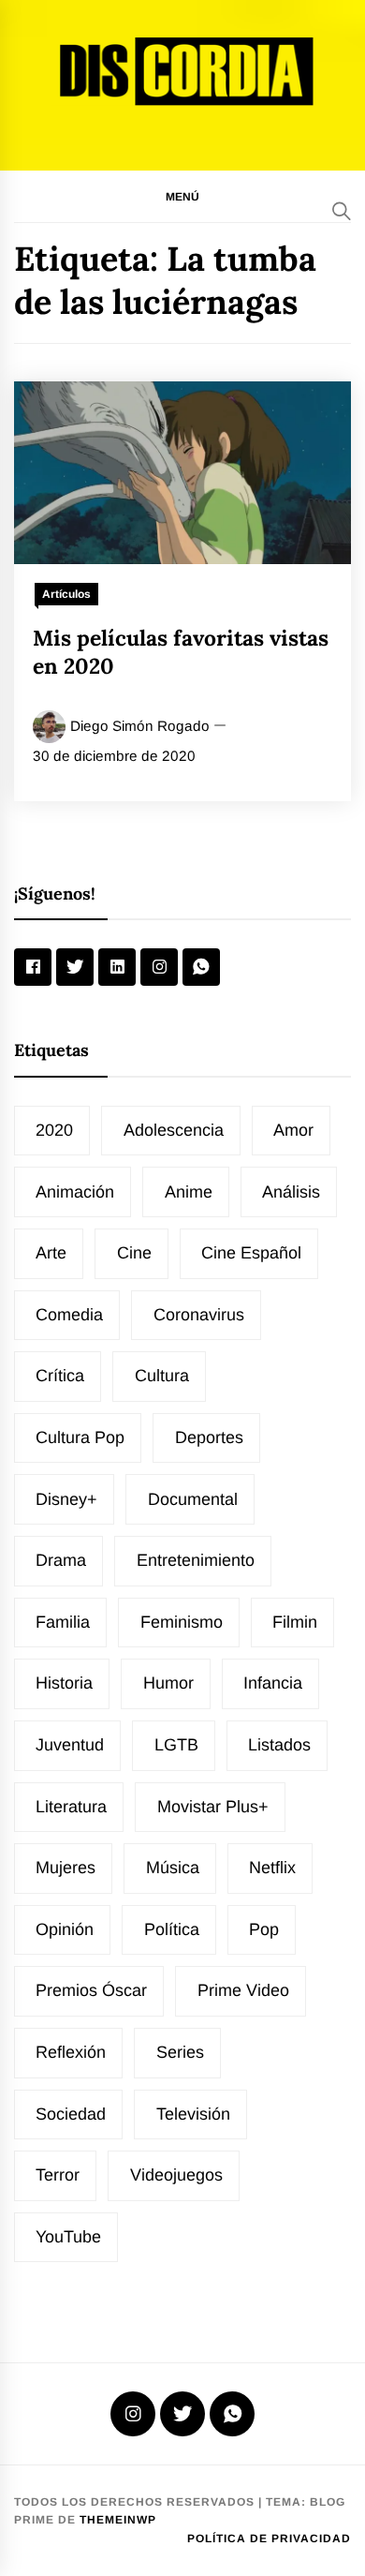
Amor (293, 1130)
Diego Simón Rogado (140, 726)
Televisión (193, 2114)
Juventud (70, 1745)
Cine (134, 1253)
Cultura (162, 1376)
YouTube (68, 2237)
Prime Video (243, 1990)
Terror (58, 2175)
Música (173, 1868)
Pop (264, 1929)
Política (172, 1929)
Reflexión (71, 2052)
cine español (251, 1253)
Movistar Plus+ (213, 1807)
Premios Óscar (91, 1990)
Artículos (66, 594)
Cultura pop (80, 1437)
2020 (54, 1130)
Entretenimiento (196, 1560)
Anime (189, 1192)
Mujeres (66, 1868)
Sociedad (71, 2114)
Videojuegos (176, 2175)
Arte (51, 1253)
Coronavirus (199, 1315)
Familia (63, 1622)
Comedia (69, 1315)
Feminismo (182, 1622)
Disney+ (66, 1499)
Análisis (291, 1192)
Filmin (295, 1622)
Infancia (273, 1683)
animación (75, 1192)
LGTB (176, 1745)
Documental (193, 1499)
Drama (61, 1560)
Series (180, 2052)
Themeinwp (118, 2520)
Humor (168, 1683)
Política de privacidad (269, 2539)
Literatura (71, 1807)
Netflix (272, 1868)
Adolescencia (174, 1130)
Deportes (209, 1437)
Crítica (60, 1376)
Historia (64, 1683)
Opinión (65, 1929)
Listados (279, 1745)
